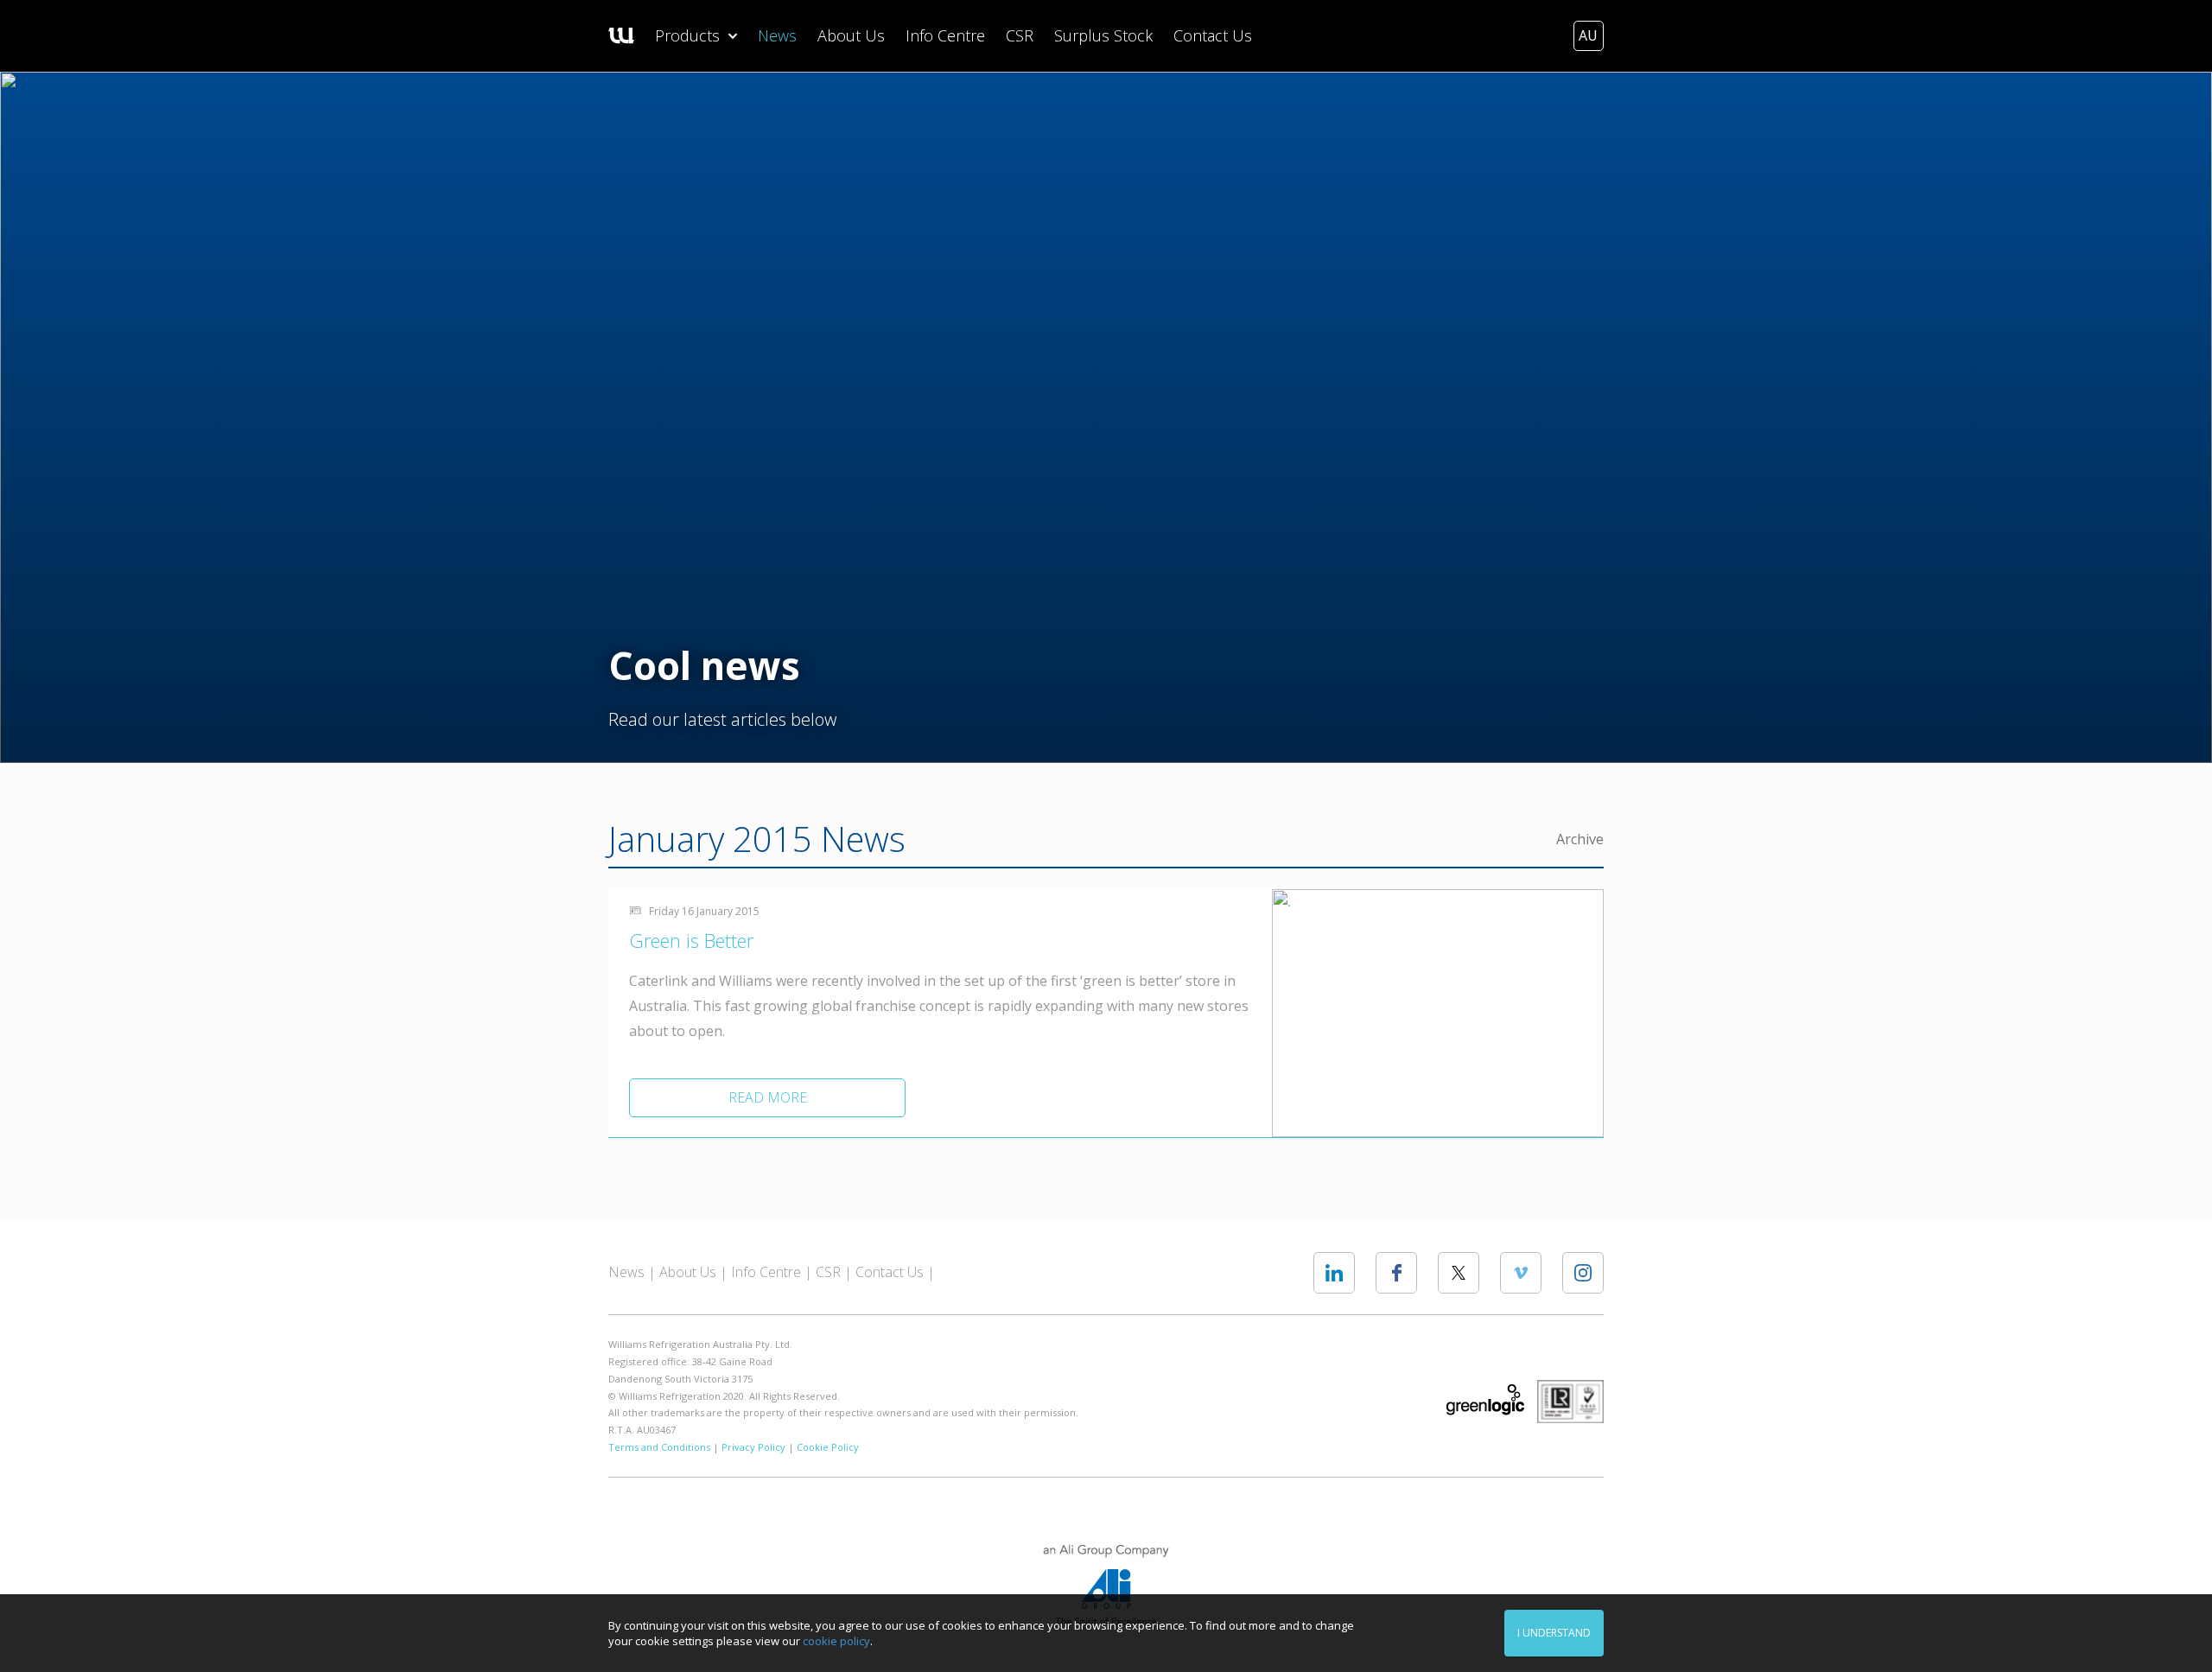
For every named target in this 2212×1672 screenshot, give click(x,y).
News (777, 35)
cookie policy (836, 1641)
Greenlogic (1485, 1400)
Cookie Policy (828, 1447)
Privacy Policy (753, 1447)
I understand (1554, 1633)
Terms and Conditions (659, 1447)
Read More (768, 1097)
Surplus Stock (1103, 35)
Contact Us (1213, 35)
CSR (1020, 35)
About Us (851, 35)
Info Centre (945, 35)
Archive (1580, 839)
